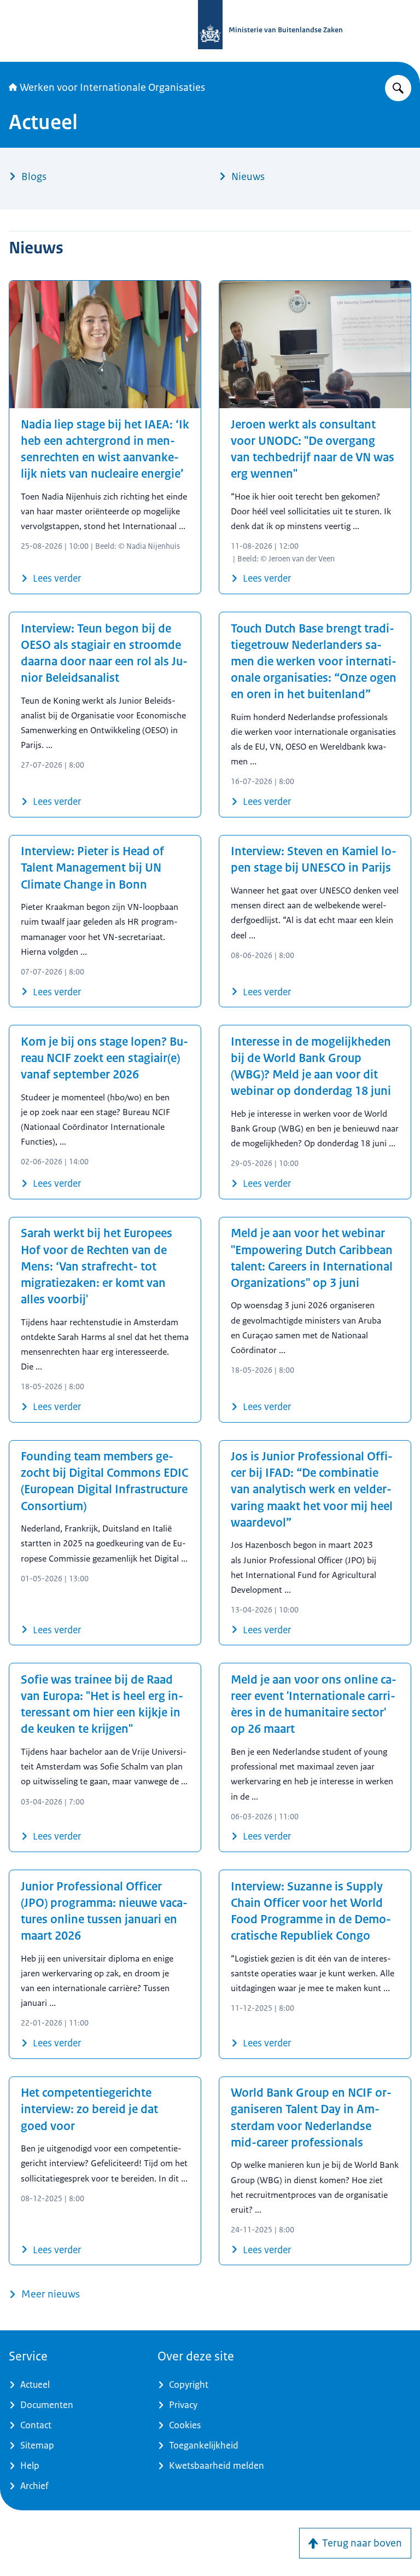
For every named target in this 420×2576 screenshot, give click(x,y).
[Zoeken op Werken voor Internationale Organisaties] (398, 88)
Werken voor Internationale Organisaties (112, 88)
